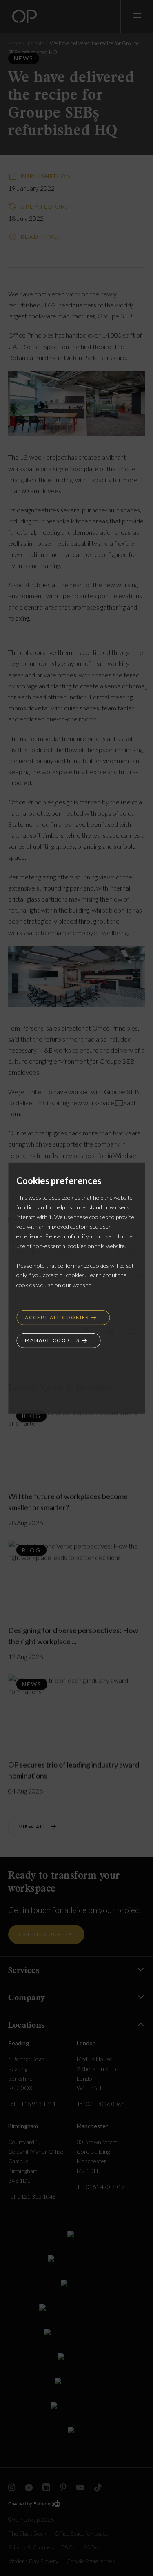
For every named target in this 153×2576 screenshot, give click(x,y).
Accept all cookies (57, 1317)
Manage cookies (52, 1340)
